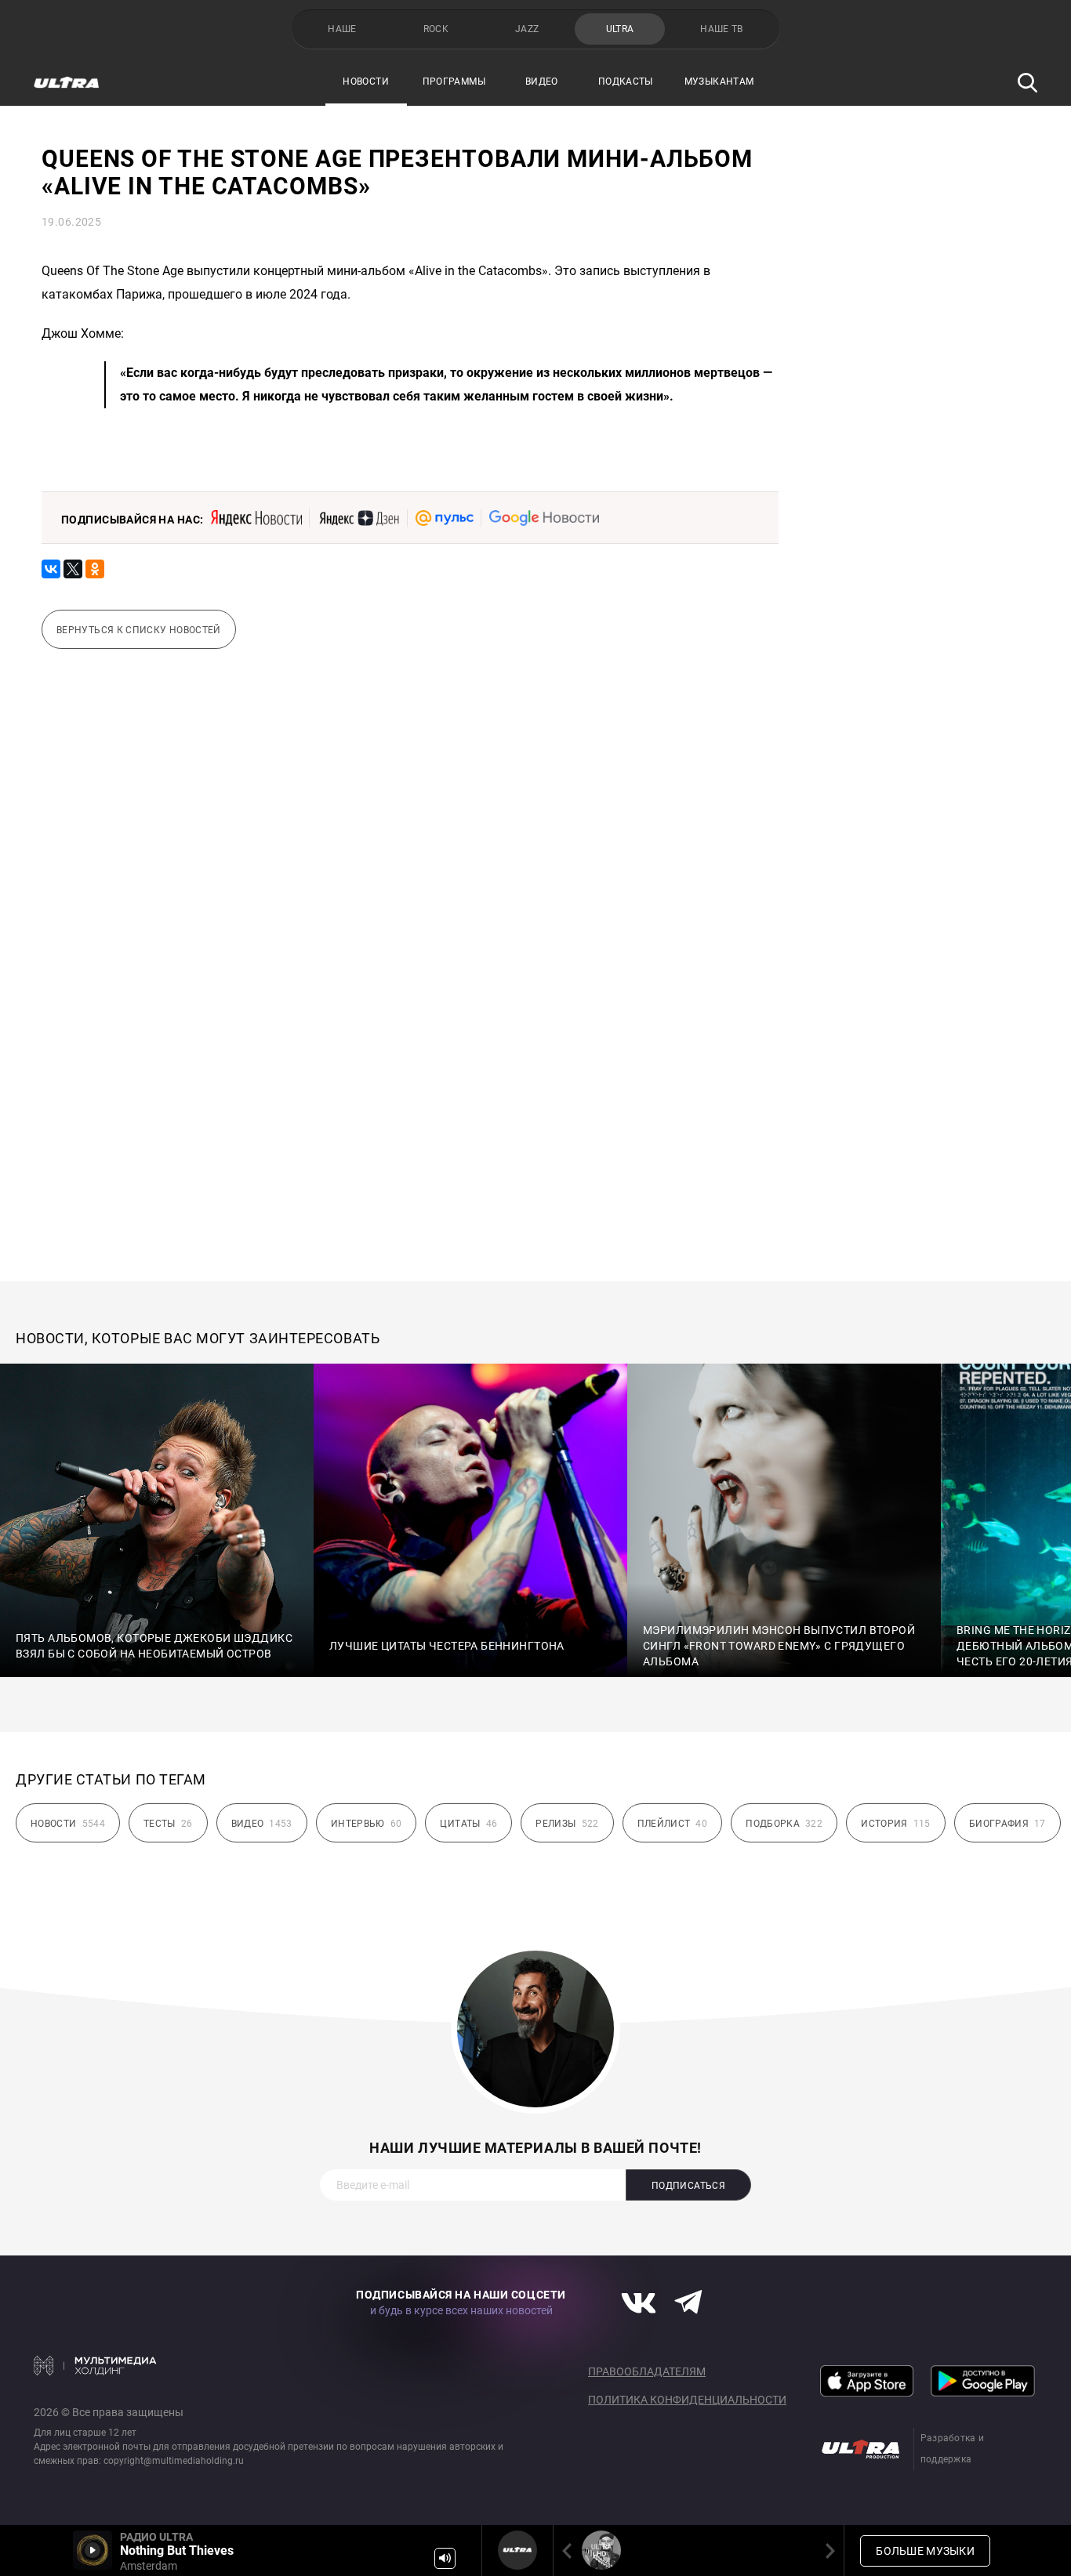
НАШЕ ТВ (722, 29)
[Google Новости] (544, 518)
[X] (73, 569)
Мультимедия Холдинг (95, 2365)
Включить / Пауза (93, 2550)
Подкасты (626, 82)
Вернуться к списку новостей (139, 630)
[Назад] (570, 2551)
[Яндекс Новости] (256, 518)
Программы (454, 82)
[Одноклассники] (95, 569)
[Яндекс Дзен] (359, 518)
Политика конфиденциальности (687, 2400)
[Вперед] (827, 2551)
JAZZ (527, 29)
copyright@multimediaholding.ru (174, 2461)
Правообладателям (647, 2371)
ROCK (436, 29)
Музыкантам (719, 82)
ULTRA (620, 29)
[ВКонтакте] (51, 569)
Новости (366, 82)
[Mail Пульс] (445, 518)
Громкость (445, 2558)
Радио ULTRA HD (601, 2550)
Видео (542, 82)
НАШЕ (342, 29)
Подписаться (688, 2186)
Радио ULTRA (517, 2550)
